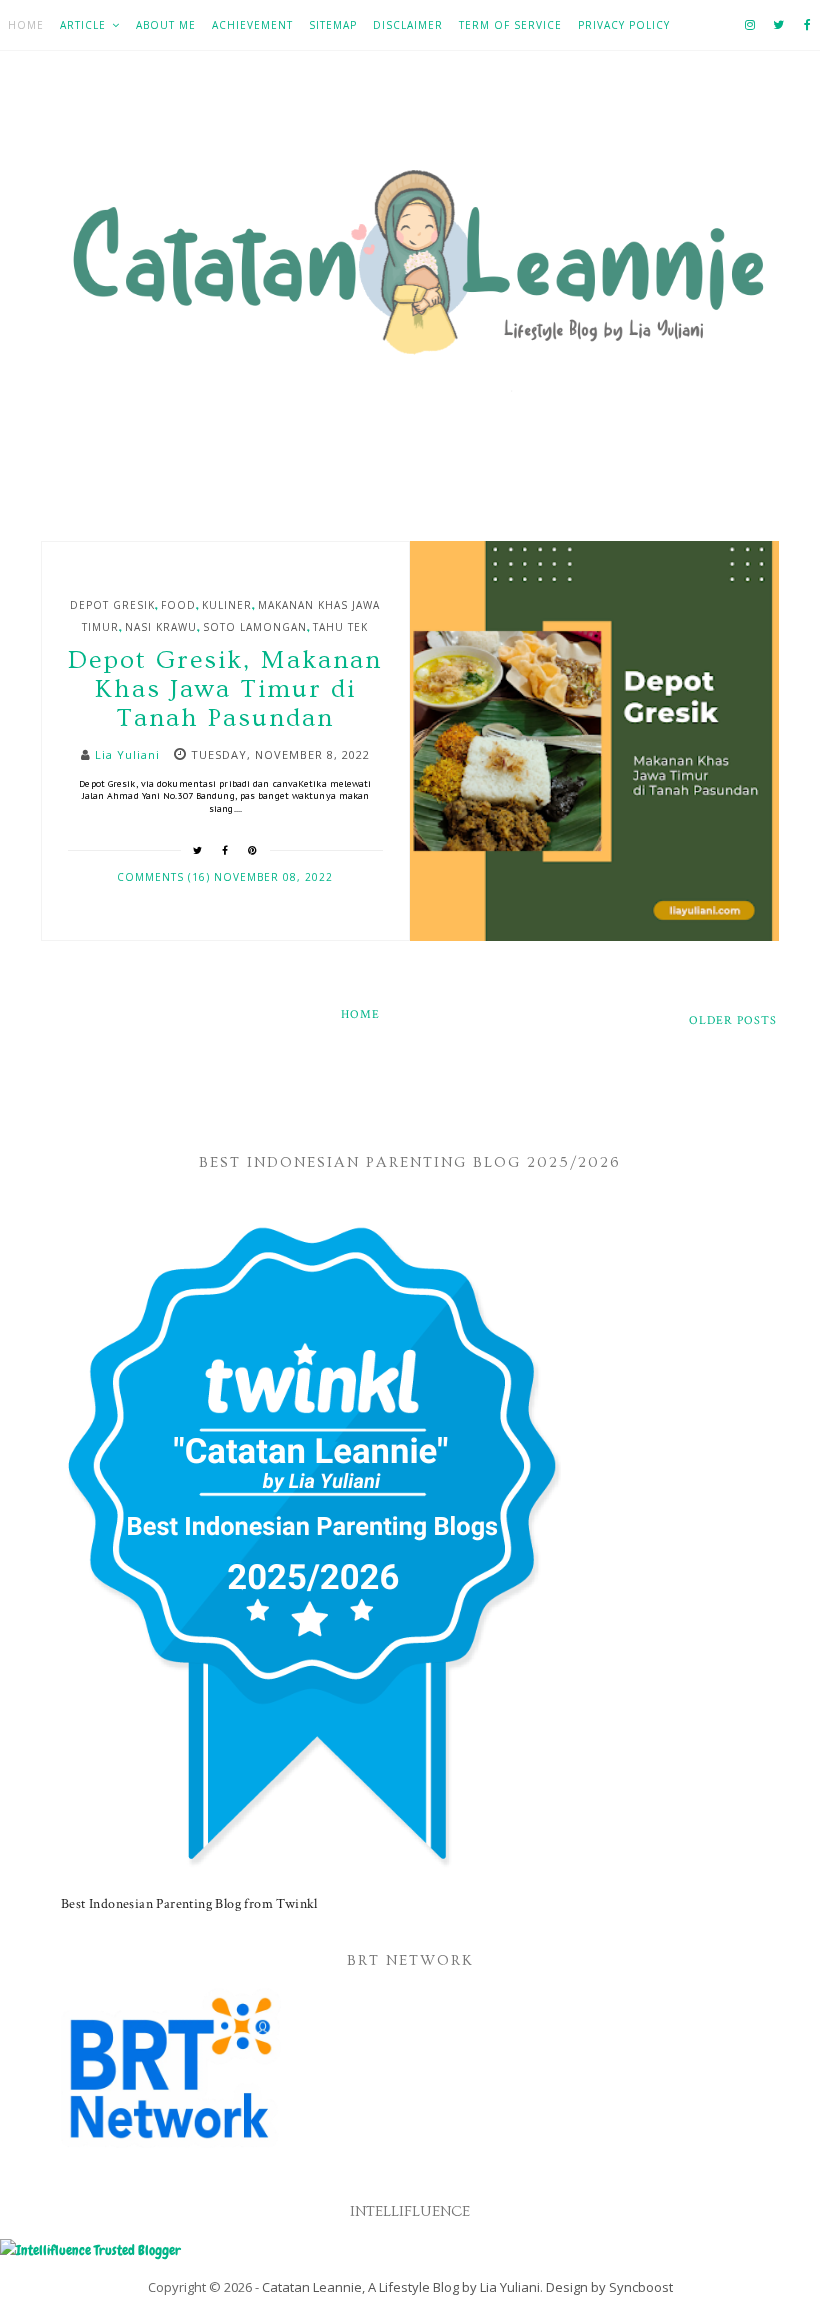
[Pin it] (253, 850)
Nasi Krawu (161, 627)
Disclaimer (408, 25)
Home (26, 25)
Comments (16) (165, 877)
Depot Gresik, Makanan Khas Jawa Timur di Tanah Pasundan (225, 689)
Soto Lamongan (255, 627)
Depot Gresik (112, 605)
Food (178, 605)
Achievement (252, 25)
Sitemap (333, 25)
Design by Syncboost (609, 2287)
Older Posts (733, 1020)
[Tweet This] (198, 850)
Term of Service (510, 25)
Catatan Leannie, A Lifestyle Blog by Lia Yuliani (401, 2287)
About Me (166, 25)
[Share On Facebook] (225, 850)
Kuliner (227, 605)
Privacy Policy (624, 25)
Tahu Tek (340, 627)
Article (83, 25)
